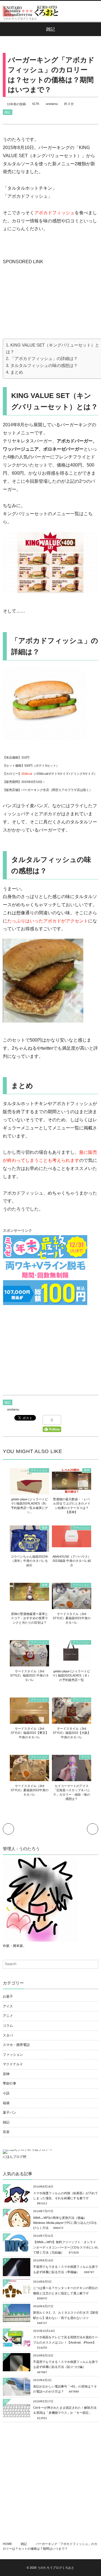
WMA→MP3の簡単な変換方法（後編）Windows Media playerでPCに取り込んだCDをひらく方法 (65, 2223)
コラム (8, 2026)
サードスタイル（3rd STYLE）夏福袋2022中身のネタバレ (30, 1790)
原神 (87, 1470)
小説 (6, 2093)
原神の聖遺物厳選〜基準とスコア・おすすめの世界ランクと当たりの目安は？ (29, 1618)
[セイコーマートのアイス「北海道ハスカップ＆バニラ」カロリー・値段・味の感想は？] (72, 1779)
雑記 (8, 112)
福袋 (45, 1528)
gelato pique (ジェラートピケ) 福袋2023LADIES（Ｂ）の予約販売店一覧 (72, 1676)
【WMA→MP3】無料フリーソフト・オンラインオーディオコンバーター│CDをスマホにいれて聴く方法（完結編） (66, 2247)
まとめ (17, 372)
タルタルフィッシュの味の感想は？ (44, 365)
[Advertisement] (45, 301)
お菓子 (8, 1996)
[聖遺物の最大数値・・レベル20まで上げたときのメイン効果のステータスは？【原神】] (72, 1490)
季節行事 (10, 2083)
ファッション (39, 1470)
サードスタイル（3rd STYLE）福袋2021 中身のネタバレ (29, 1676)
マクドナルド (13, 2064)
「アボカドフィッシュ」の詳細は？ (44, 358)
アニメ (8, 2016)
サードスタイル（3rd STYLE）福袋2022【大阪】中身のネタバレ (72, 1733)
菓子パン (10, 2113)
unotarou (52, 104)
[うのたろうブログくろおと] (31, 11)
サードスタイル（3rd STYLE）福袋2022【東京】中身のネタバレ (30, 1733)
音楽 (6, 2132)
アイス (85, 1757)
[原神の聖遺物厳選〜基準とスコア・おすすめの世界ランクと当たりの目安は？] (29, 1598)
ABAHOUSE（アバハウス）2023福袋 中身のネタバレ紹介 (72, 1561)
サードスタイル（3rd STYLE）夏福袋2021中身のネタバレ (72, 1618)
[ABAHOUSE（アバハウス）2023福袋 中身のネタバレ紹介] (72, 1544)
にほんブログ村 (15, 2157)
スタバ (8, 2035)
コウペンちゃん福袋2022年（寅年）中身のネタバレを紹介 (29, 1561)
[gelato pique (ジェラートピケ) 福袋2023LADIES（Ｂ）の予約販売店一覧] (72, 1659)
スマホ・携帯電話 (16, 2045)
